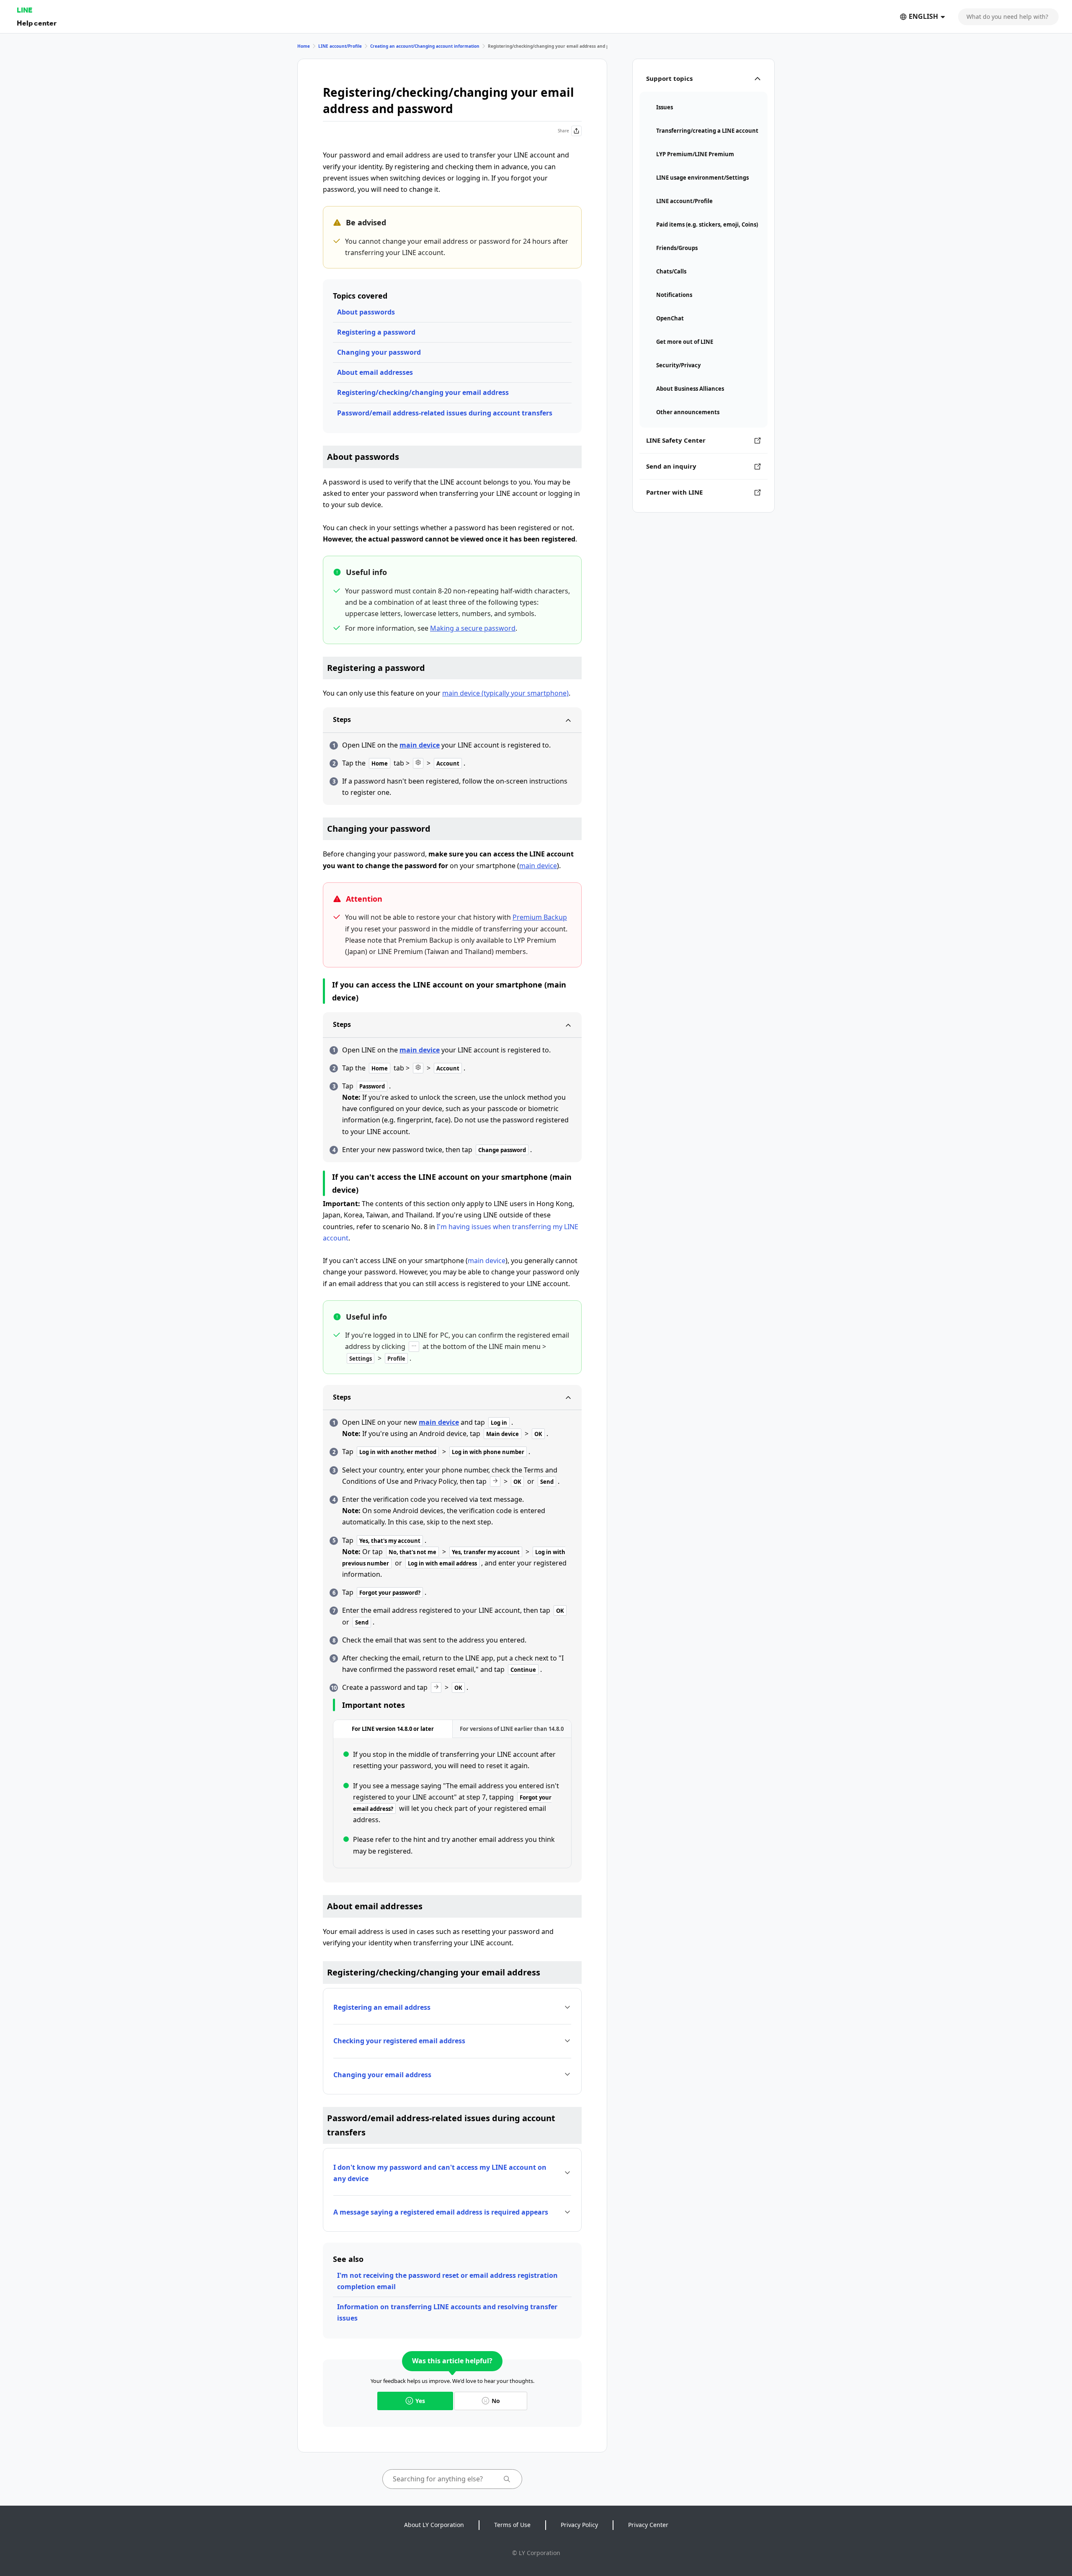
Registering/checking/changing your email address (423, 392)
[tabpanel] (452, 1803)
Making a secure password (473, 628)
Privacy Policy (579, 2525)
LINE (24, 10)
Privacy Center (648, 2525)
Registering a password (376, 332)
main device (420, 745)
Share (563, 131)
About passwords (366, 312)
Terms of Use (512, 2525)
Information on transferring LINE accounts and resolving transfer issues (447, 2312)
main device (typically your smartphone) (505, 693)
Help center (37, 23)
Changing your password (379, 352)
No (496, 2401)
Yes (420, 2401)
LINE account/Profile (340, 46)
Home (304, 46)
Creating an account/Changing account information (425, 46)
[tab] (393, 1729)
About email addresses (375, 372)
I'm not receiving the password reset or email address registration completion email (447, 2281)
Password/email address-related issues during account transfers (445, 413)
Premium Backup (540, 917)
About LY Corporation (434, 2525)
